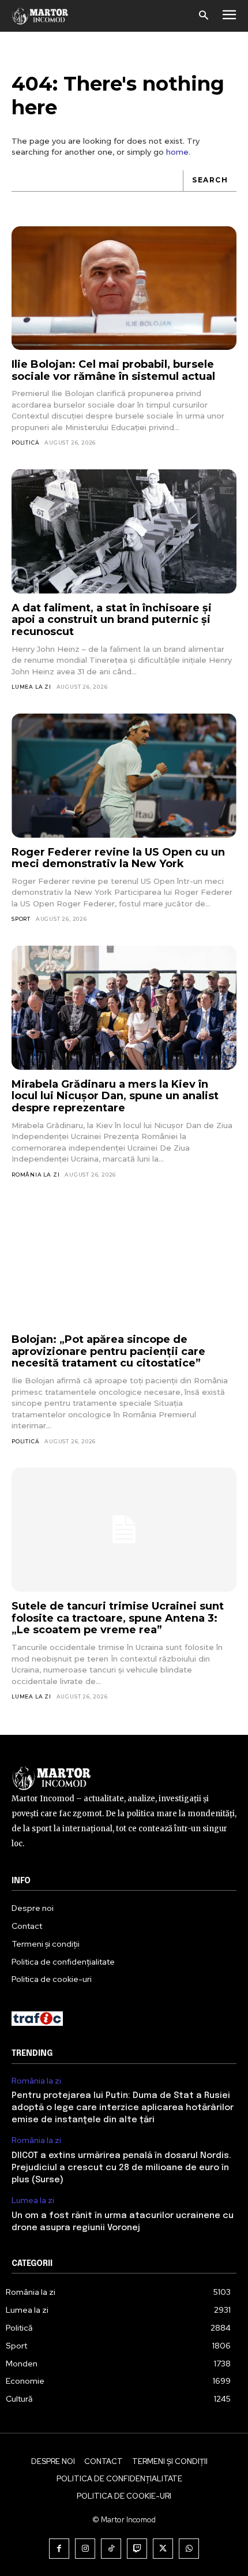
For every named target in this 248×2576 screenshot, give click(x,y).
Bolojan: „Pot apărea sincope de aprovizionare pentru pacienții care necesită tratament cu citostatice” (108, 1351)
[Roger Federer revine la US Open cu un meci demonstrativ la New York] (124, 776)
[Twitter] (163, 2549)
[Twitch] (137, 2549)
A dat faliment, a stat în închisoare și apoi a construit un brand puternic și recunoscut (112, 620)
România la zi (35, 1175)
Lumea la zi (31, 687)
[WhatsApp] (189, 2549)
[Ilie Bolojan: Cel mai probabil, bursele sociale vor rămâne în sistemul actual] (124, 288)
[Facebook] (59, 2549)
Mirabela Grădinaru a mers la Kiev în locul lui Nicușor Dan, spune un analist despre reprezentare (115, 1096)
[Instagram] (85, 2549)
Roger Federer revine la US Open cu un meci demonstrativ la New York (118, 858)
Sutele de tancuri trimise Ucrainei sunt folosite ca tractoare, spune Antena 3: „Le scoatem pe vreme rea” (118, 1618)
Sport (21, 919)
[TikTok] (111, 2549)
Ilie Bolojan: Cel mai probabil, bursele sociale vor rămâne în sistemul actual (113, 370)
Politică (25, 443)
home (177, 152)
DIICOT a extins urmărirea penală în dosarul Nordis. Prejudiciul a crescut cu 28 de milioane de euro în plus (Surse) (121, 2168)
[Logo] (40, 16)
